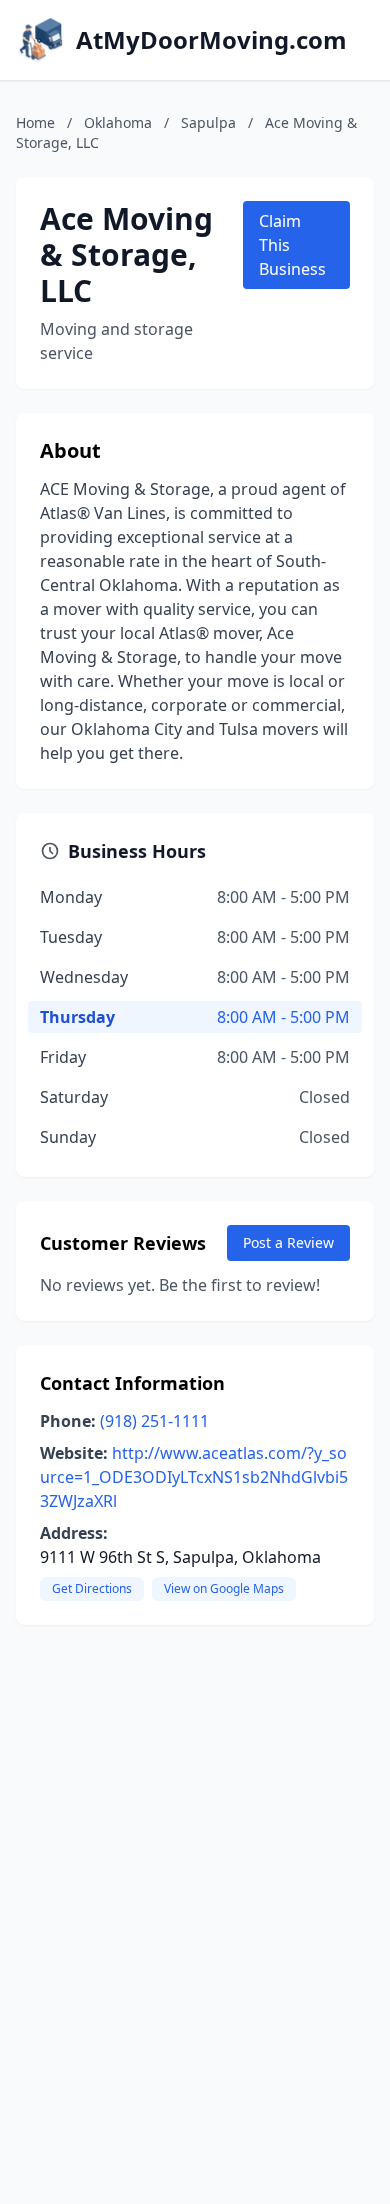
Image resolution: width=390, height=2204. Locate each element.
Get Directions (92, 1588)
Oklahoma (118, 122)
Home (35, 122)
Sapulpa (208, 122)
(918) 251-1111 (154, 1421)
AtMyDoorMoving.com (211, 40)
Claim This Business (292, 245)
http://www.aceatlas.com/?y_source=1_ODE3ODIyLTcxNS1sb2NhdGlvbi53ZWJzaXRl (194, 1477)
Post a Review (288, 1242)
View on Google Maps (224, 1588)
